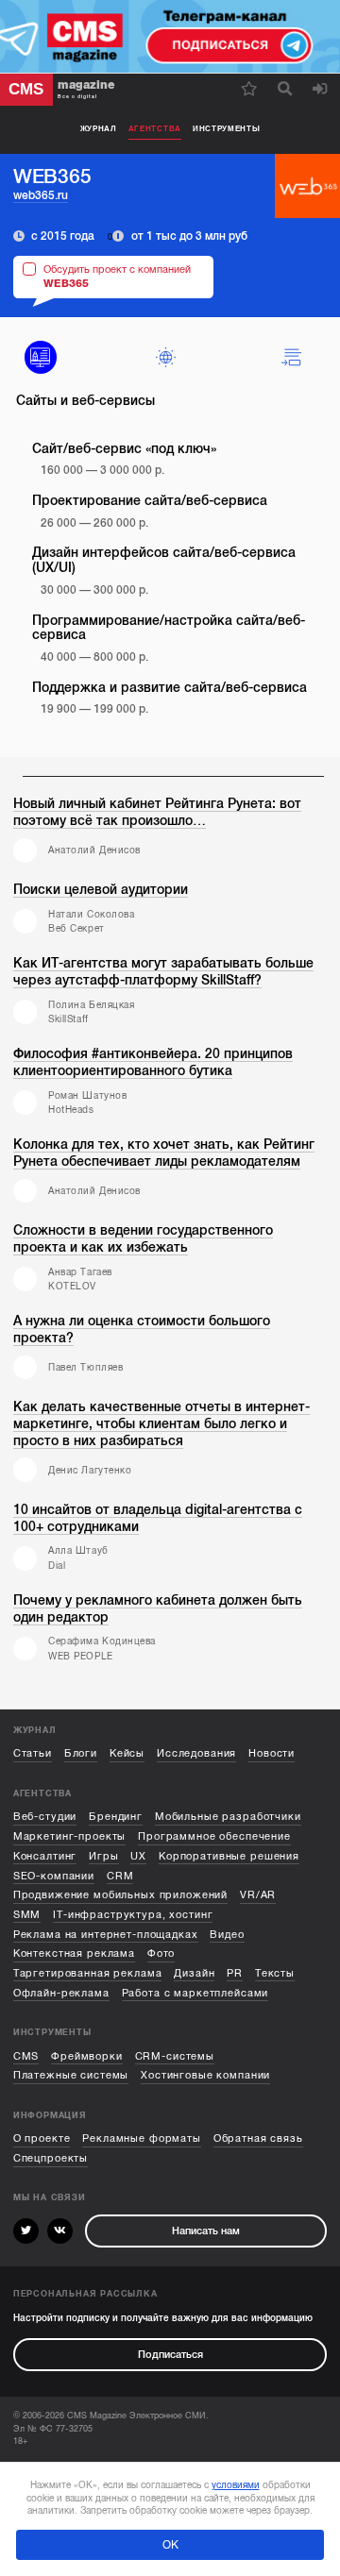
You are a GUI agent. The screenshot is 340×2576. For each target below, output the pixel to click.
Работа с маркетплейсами (195, 1993)
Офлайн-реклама (61, 1993)
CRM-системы (175, 2056)
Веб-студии (45, 1817)
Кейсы (127, 1753)
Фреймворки (87, 2056)
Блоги (81, 1753)
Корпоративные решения (229, 1856)
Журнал (99, 129)
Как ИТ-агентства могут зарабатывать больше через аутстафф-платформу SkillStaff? (163, 972)
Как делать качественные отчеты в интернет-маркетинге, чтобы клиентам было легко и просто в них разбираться (161, 1424)
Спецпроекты (51, 2158)
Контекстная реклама (74, 1953)
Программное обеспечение (214, 1836)
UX (138, 1856)
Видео (227, 1935)
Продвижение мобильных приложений (120, 1895)
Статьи (33, 1753)
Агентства (155, 129)
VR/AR (258, 1895)
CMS (26, 2056)
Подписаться (170, 2355)
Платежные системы (71, 2075)
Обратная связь (258, 2138)
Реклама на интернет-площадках (106, 1935)
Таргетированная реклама (88, 1973)
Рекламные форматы (142, 2138)
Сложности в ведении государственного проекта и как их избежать (143, 1239)
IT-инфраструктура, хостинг (133, 1915)
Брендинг (116, 1817)
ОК (170, 2545)
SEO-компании (54, 1876)
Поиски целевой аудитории (101, 890)
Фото (161, 1953)
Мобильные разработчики (228, 1817)
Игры (103, 1856)
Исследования (196, 1753)
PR (235, 1973)
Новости (272, 1753)
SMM (27, 1915)
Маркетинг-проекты (70, 1836)
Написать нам (206, 2231)
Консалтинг (45, 1856)
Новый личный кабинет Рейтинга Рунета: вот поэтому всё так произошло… (157, 812)
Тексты (275, 1973)
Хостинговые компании (205, 2075)
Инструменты (227, 129)
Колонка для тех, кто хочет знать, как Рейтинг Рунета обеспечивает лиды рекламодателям (164, 1153)
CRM (120, 1876)
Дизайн (194, 1973)
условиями (236, 2485)
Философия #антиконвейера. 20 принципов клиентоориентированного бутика (153, 1062)
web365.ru (41, 195)
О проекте (42, 2138)
